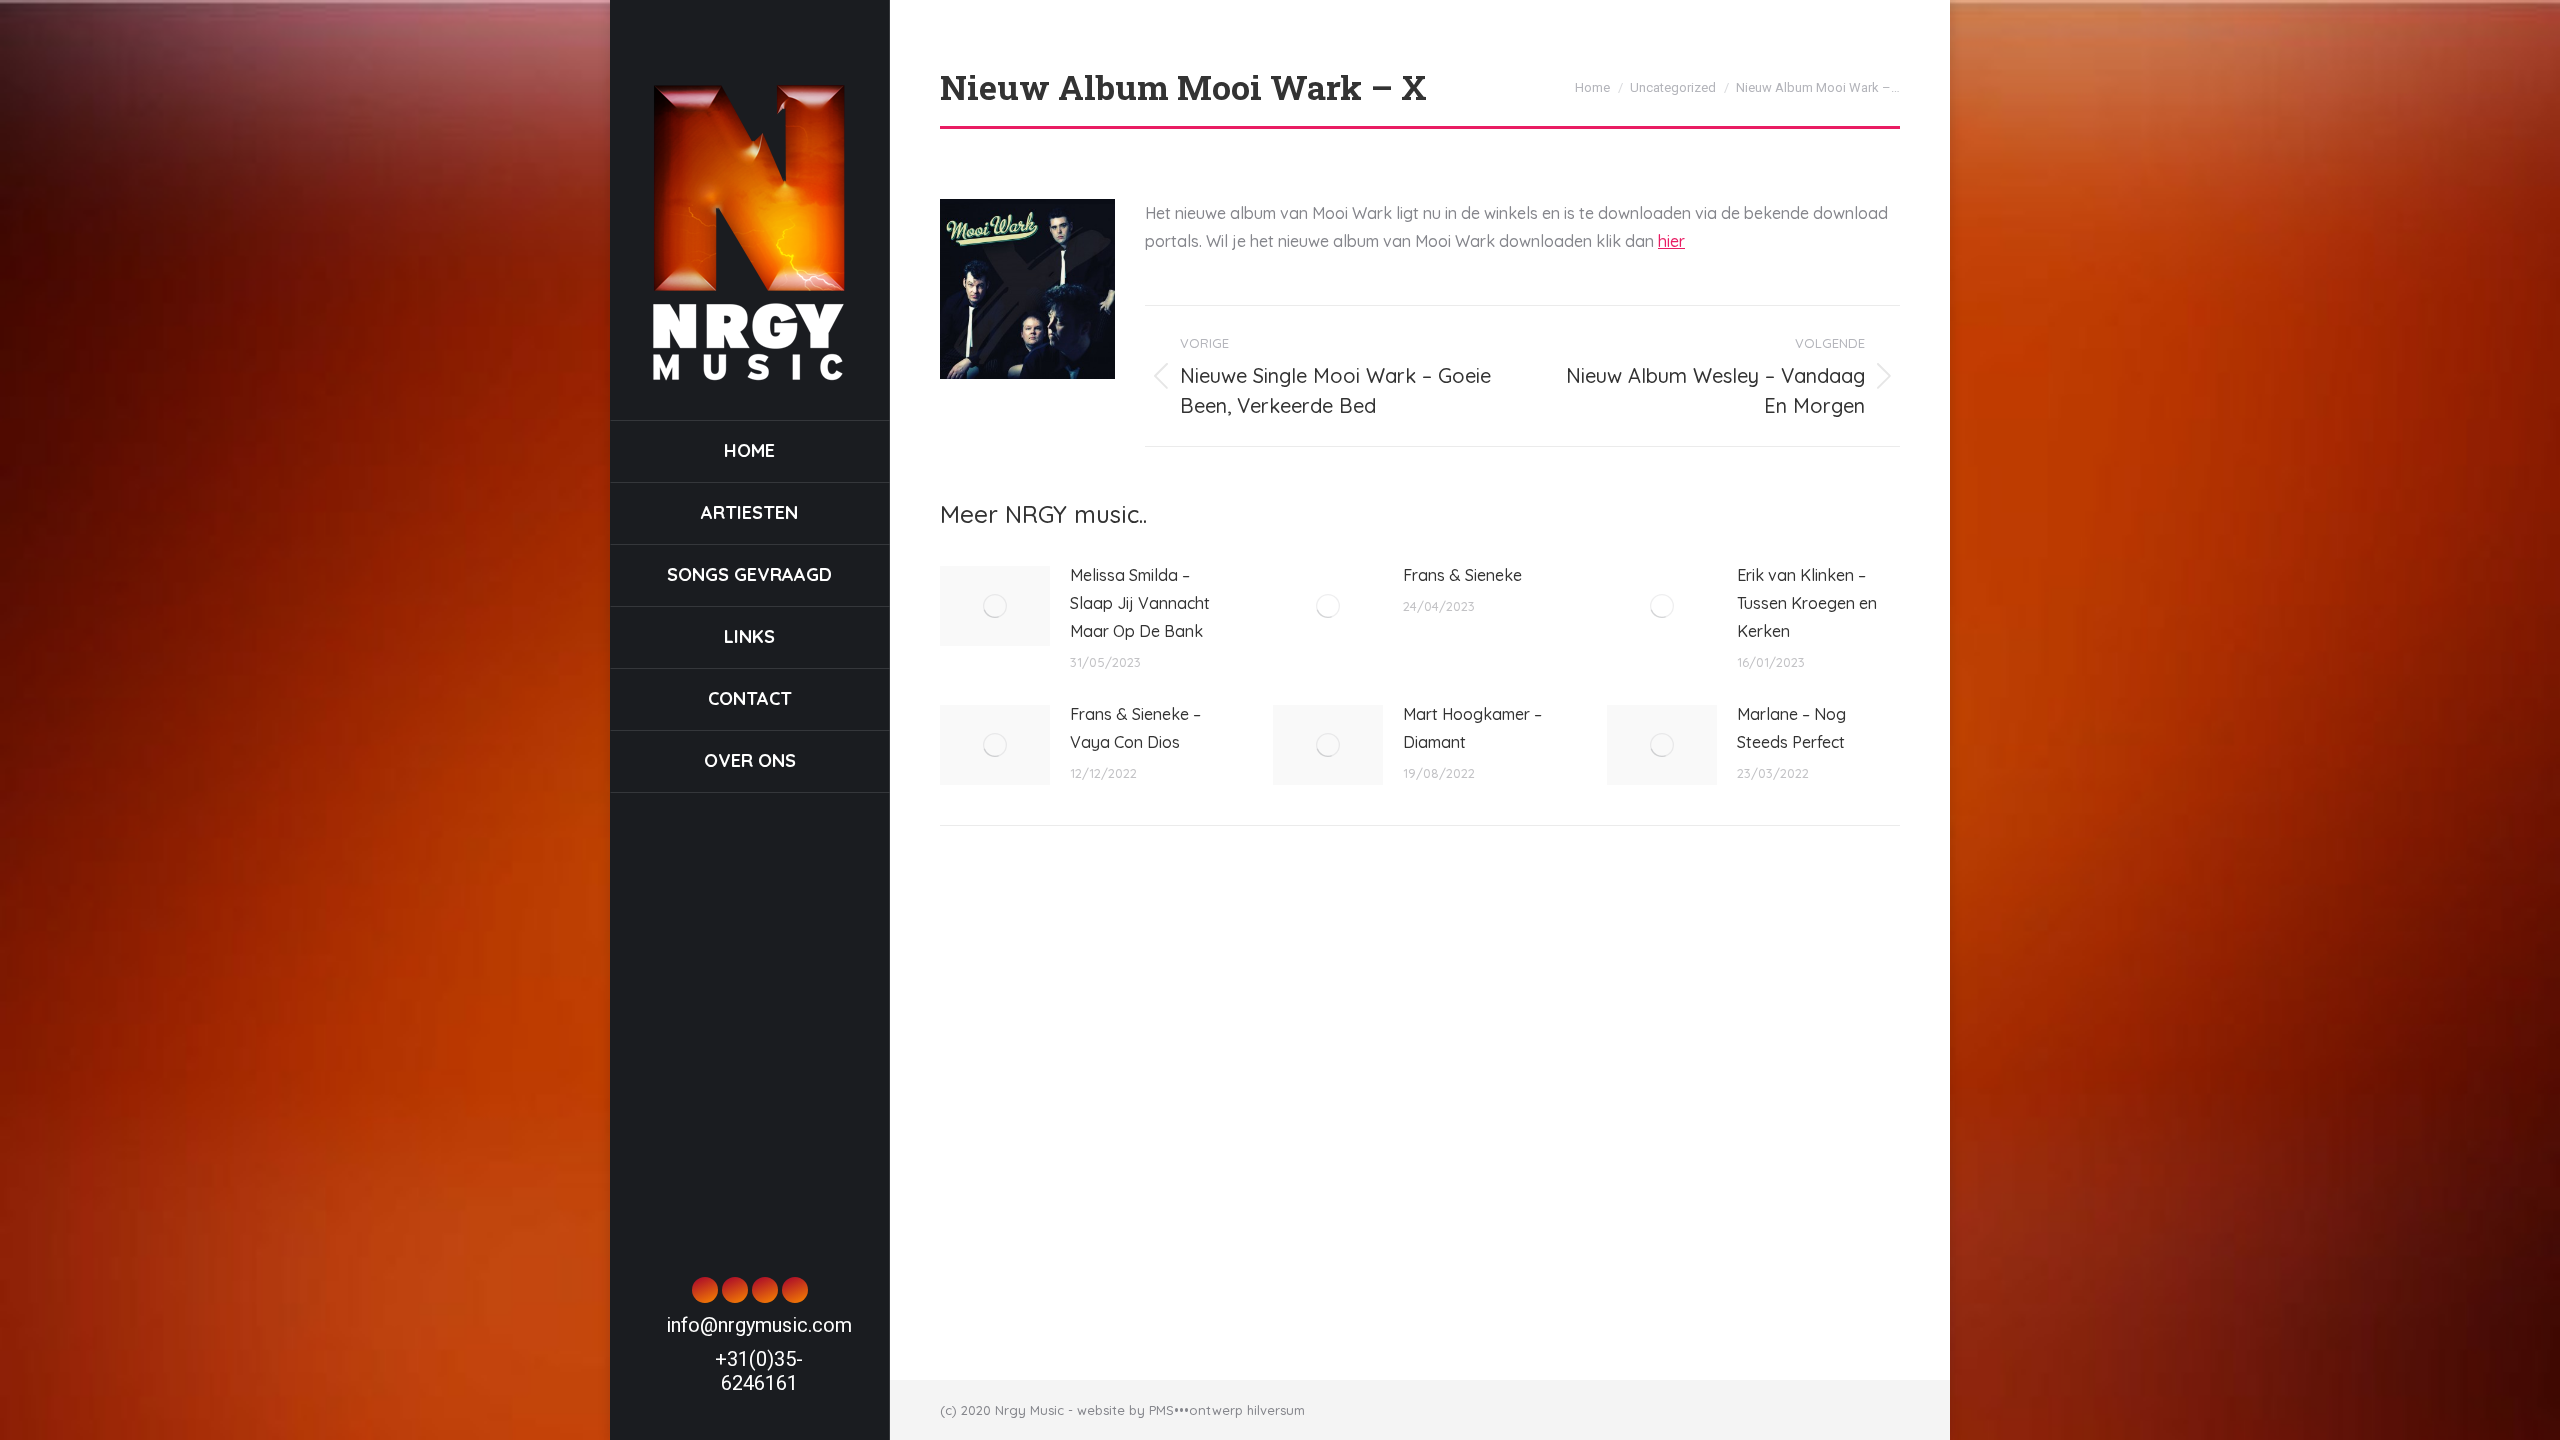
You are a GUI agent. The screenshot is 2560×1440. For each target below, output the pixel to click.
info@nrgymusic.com (759, 1325)
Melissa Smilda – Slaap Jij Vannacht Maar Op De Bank (1140, 603)
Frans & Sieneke (1462, 575)
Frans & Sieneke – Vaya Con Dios (1135, 728)
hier (1671, 241)
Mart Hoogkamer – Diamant (1472, 728)
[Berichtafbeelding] (995, 606)
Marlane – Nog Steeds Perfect (1791, 728)
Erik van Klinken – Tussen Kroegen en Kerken (1807, 603)
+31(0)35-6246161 (759, 1371)
